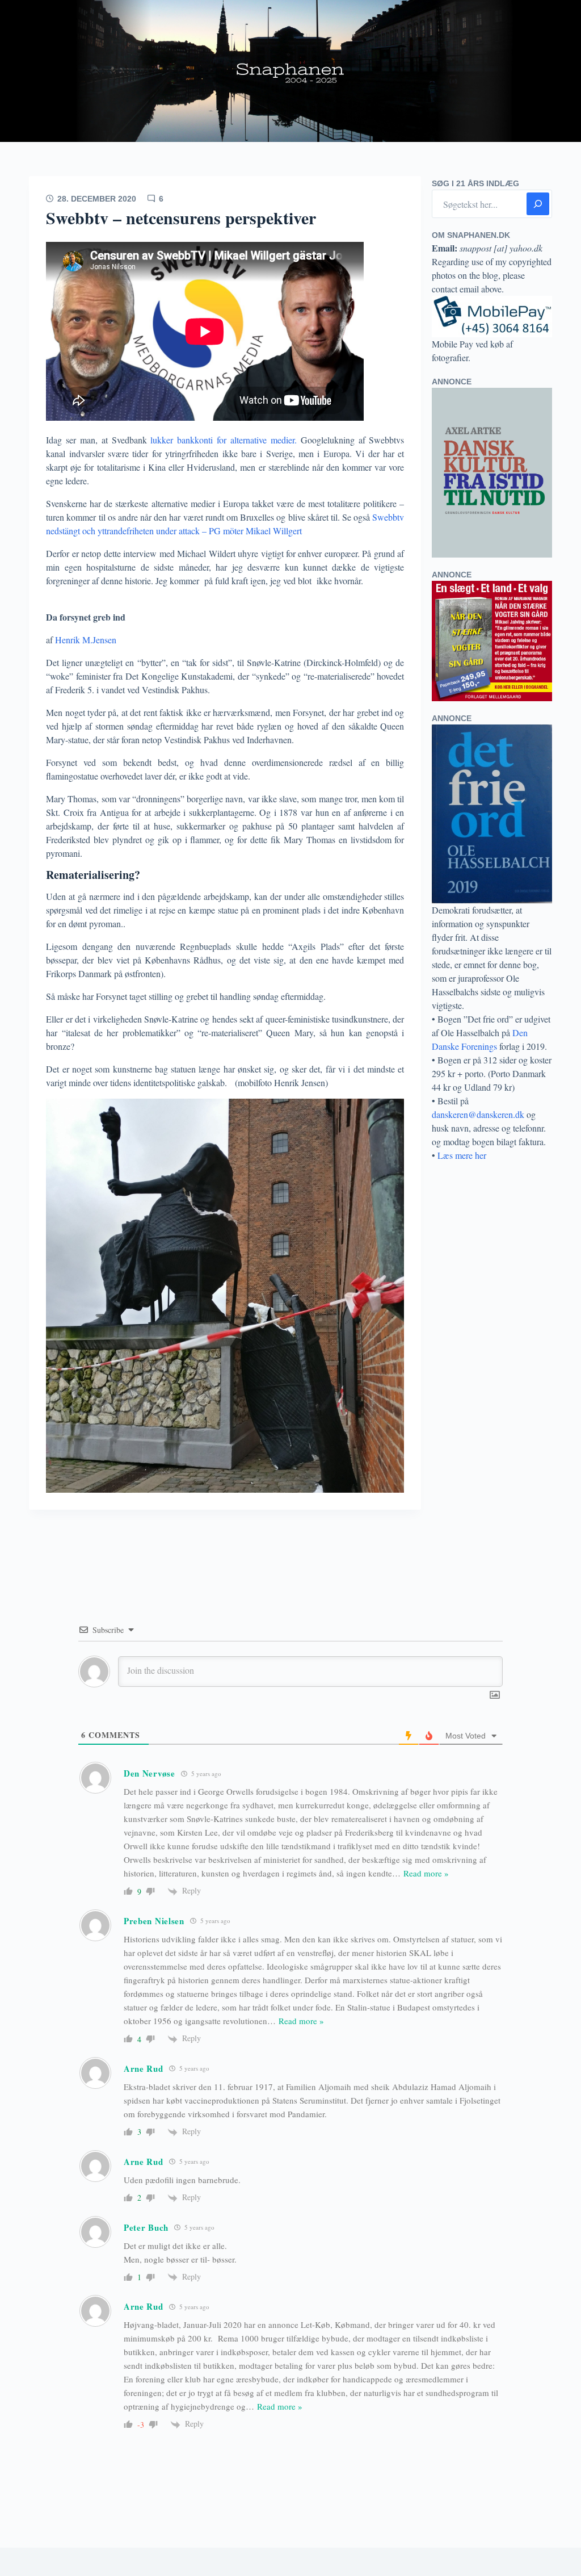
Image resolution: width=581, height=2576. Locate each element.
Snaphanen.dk (290, 71)
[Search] (538, 204)
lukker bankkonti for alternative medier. (222, 440)
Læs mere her (462, 1155)
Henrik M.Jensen (86, 640)
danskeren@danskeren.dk (478, 1114)
